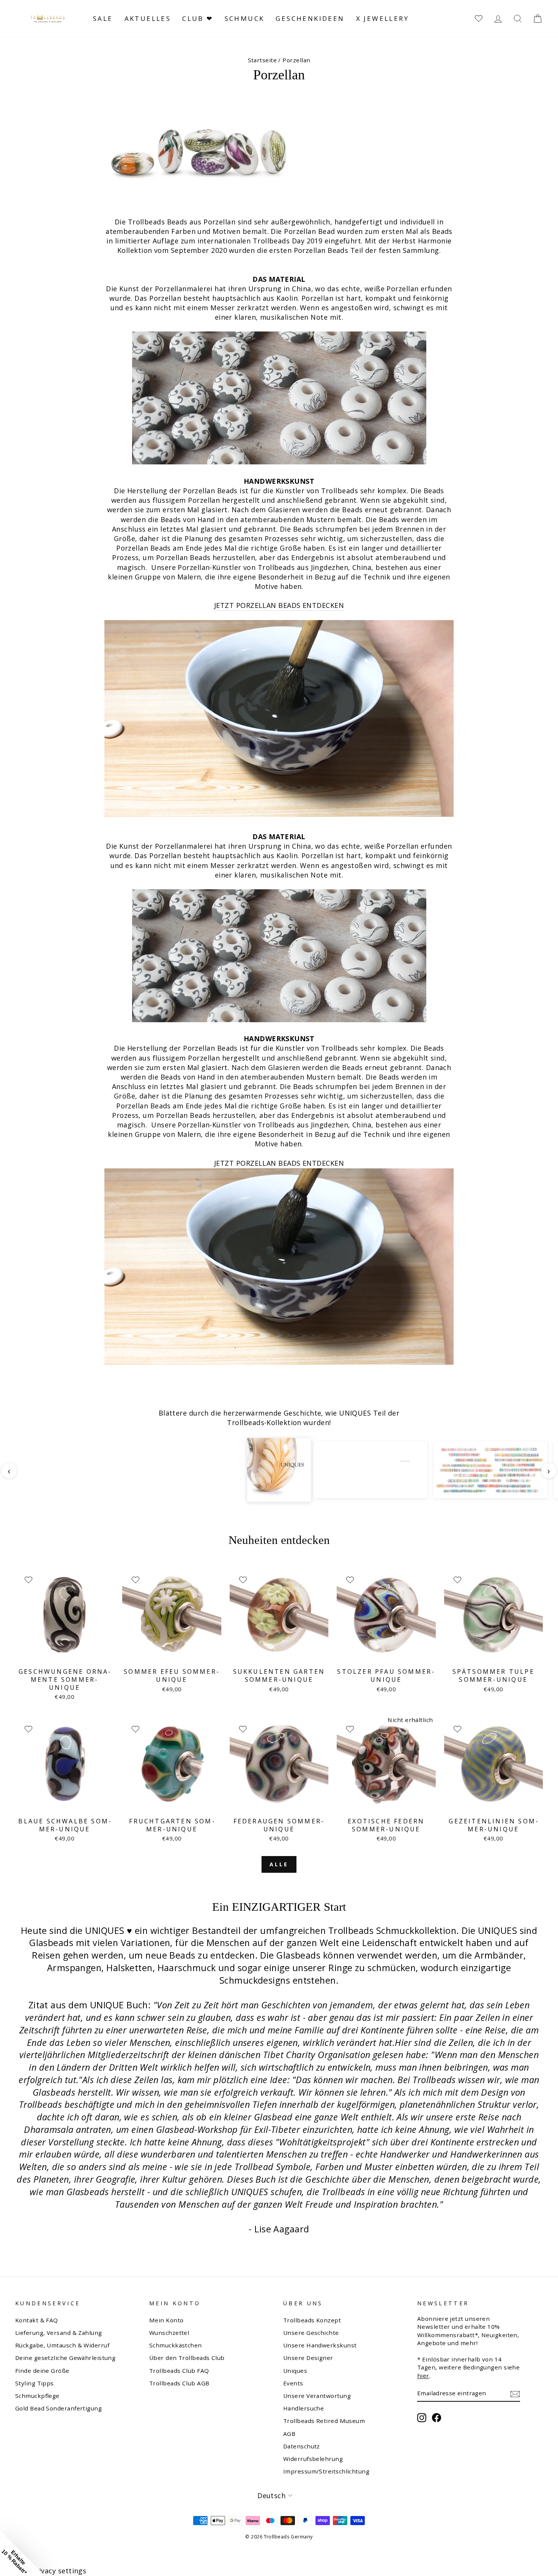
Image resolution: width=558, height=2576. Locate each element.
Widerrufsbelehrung (313, 2459)
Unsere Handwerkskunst (320, 2345)
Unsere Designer (308, 2358)
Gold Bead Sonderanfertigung (58, 2408)
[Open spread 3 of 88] (490, 1470)
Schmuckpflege (37, 2396)
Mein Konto (166, 2320)
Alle (279, 1864)
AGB (289, 2434)
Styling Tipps (35, 2383)
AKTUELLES (148, 18)
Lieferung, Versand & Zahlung (59, 2333)
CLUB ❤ (198, 18)
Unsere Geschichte (311, 2333)
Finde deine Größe (42, 2371)
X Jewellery (382, 18)
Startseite (262, 60)
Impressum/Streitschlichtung (326, 2471)
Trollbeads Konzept (312, 2320)
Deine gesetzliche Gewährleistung (65, 2358)
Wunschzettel (169, 2333)
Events (293, 2383)
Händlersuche (303, 2408)
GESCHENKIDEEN (310, 18)
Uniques (295, 2371)
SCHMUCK (245, 18)
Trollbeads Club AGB (179, 2383)
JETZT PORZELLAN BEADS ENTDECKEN (279, 605)
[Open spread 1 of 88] (279, 1470)
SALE (103, 18)
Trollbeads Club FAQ (179, 2371)
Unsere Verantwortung (317, 2396)
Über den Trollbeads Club (187, 2358)
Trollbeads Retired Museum (324, 2421)
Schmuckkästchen (176, 2345)
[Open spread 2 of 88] (370, 1470)
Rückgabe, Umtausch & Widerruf (62, 2345)
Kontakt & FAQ (37, 2320)
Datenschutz (302, 2446)
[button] (23, 2553)
